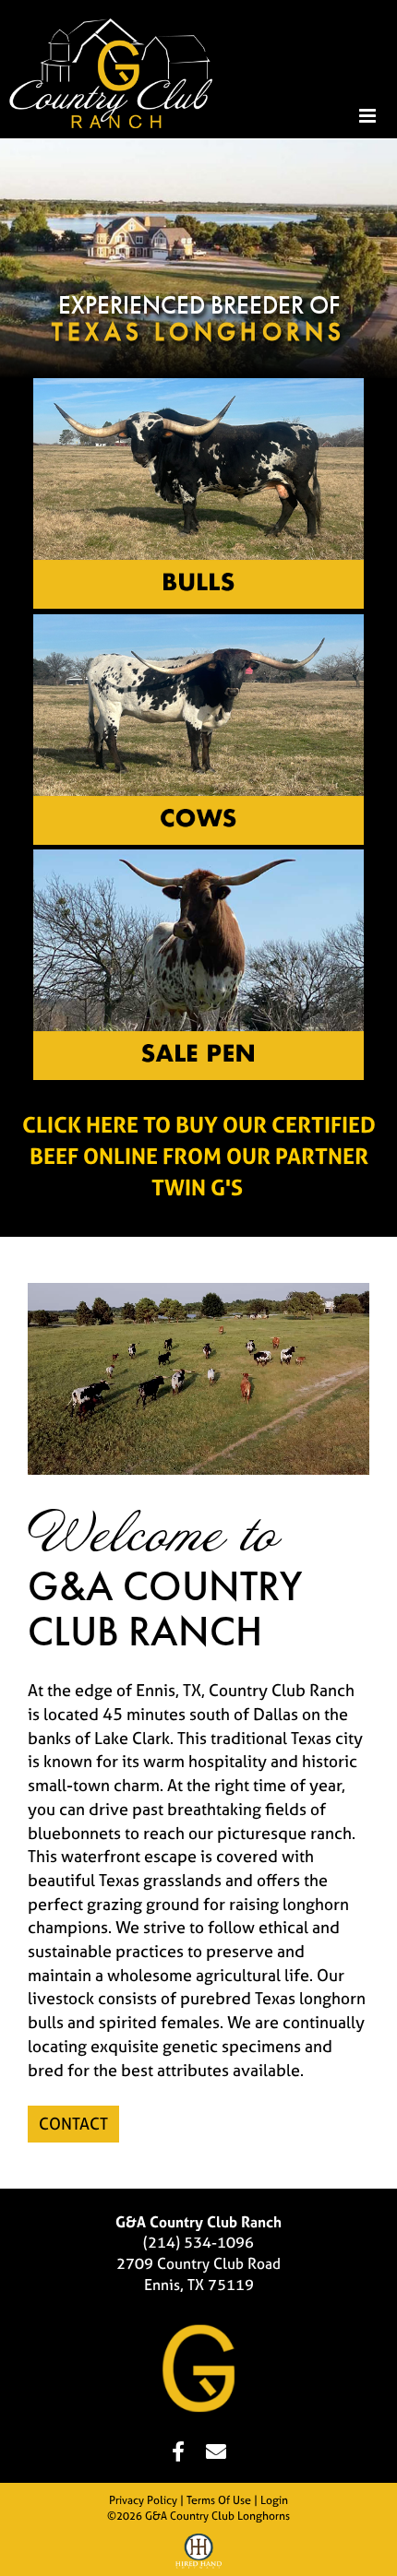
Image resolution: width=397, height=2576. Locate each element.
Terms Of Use (219, 2500)
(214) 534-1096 (198, 2242)
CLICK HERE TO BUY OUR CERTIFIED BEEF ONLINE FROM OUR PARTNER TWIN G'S (199, 1157)
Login (274, 2500)
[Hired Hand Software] (198, 2554)
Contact (73, 2124)
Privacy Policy (143, 2500)
